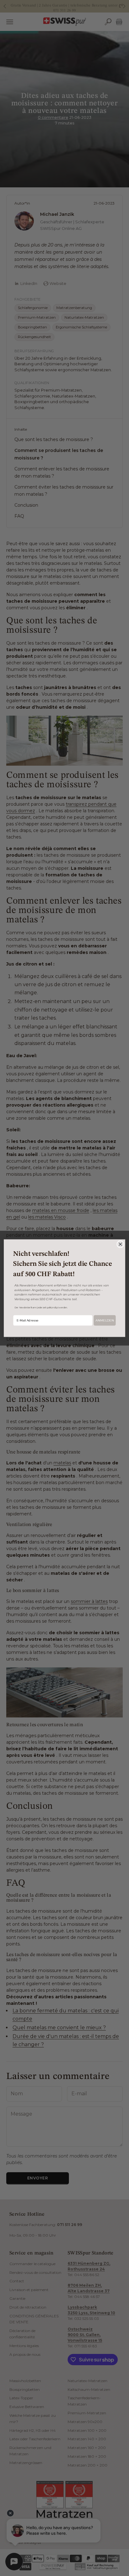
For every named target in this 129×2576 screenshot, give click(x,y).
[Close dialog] (120, 1244)
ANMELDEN (105, 1320)
